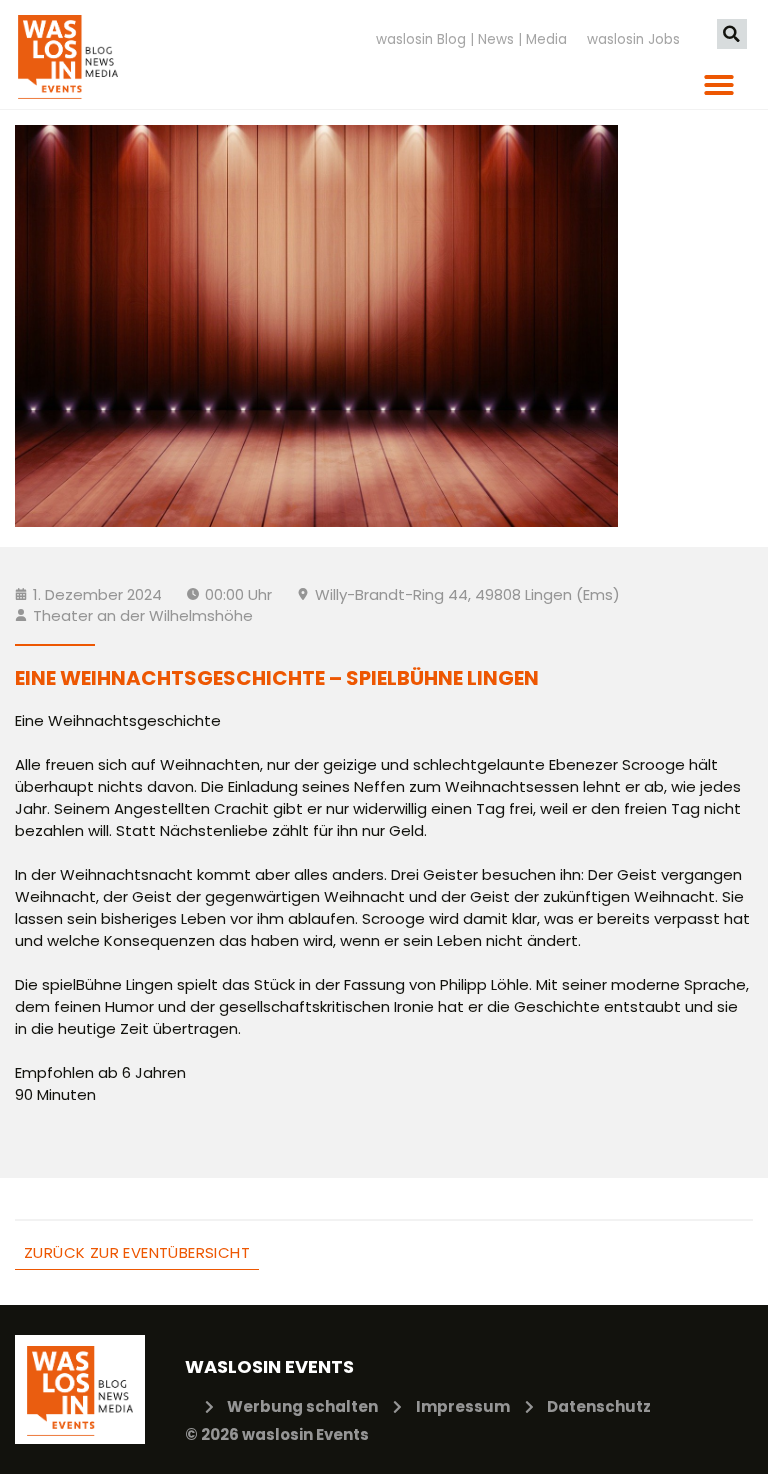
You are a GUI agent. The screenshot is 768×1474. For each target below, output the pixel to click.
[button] (732, 34)
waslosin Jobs (633, 39)
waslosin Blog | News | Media (471, 39)
